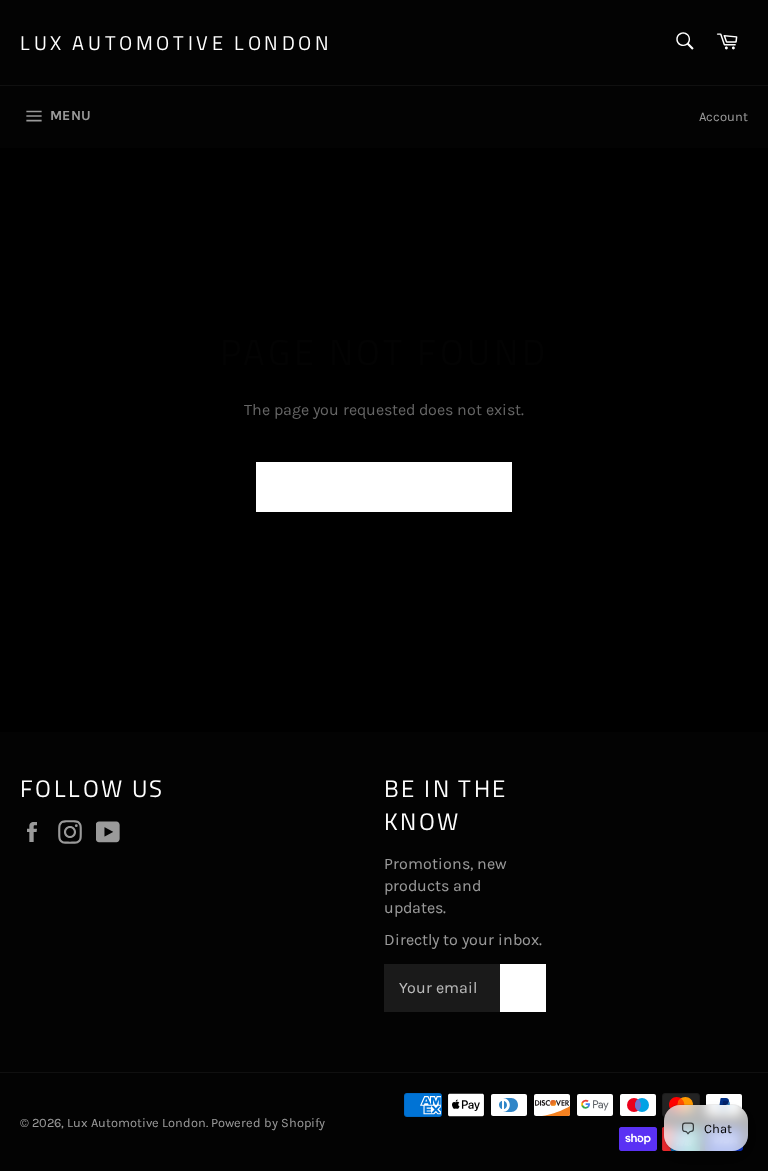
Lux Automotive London (176, 43)
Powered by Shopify (268, 1122)
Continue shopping (383, 486)
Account (723, 116)
